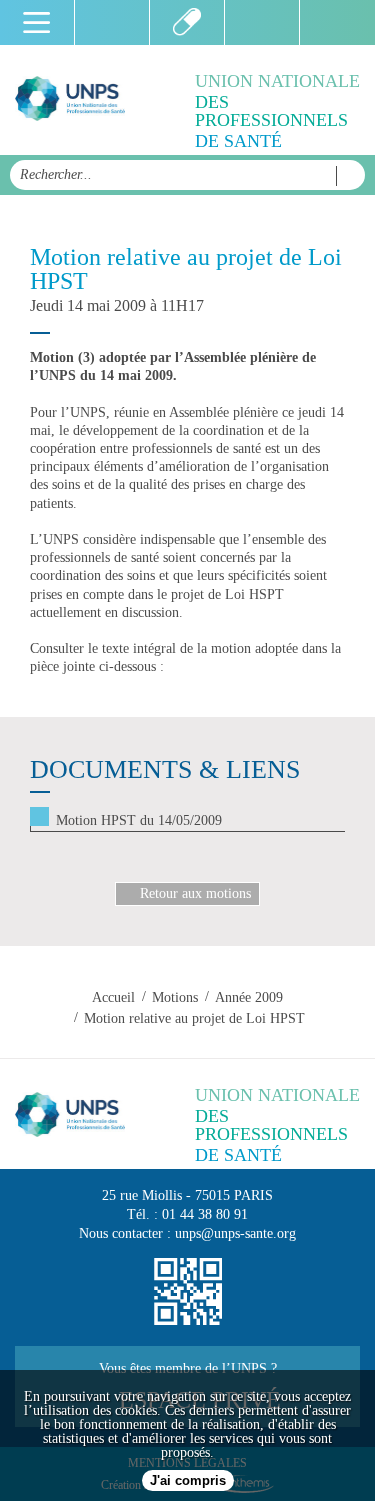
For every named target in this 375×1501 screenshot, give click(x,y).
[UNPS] (70, 100)
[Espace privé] (337, 22)
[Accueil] (112, 22)
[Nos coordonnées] (188, 1292)
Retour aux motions (195, 893)
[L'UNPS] (187, 22)
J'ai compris (188, 1480)
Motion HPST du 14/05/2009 (139, 820)
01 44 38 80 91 (205, 1214)
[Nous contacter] (262, 22)
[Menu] (37, 22)
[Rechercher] (345, 176)
